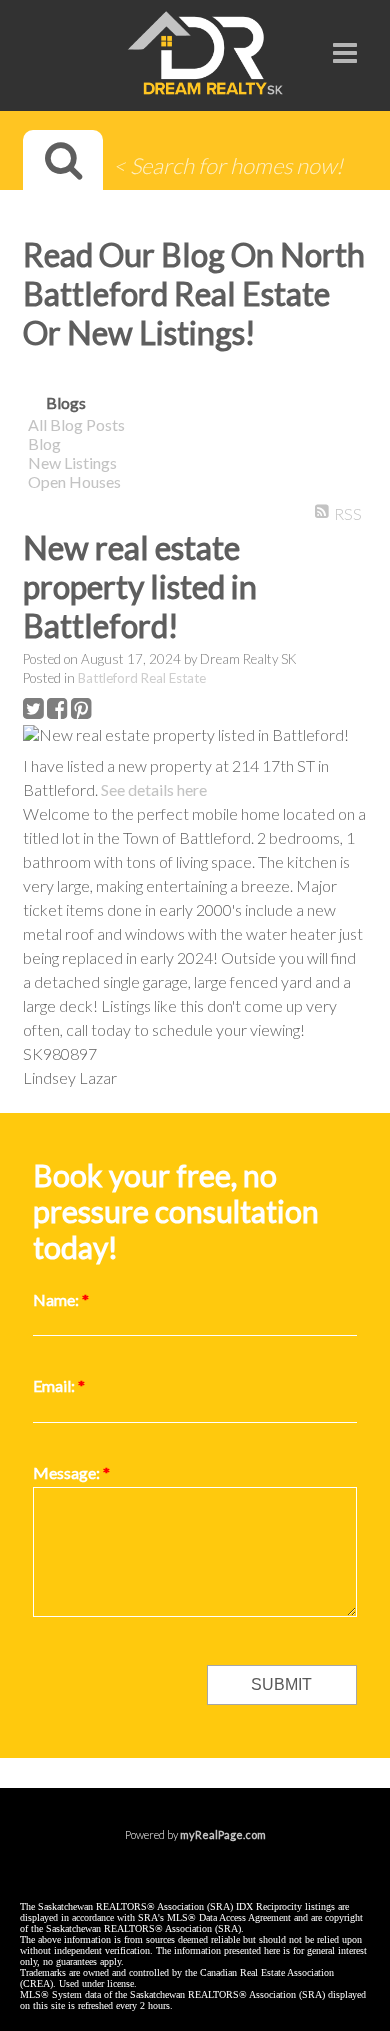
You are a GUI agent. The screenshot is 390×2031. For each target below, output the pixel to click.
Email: (55, 1385)
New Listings (72, 462)
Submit (281, 1684)
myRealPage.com (223, 1834)
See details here (154, 789)
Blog (44, 443)
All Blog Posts (76, 424)
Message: (68, 1472)
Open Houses (74, 481)
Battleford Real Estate (142, 678)
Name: (57, 1299)
